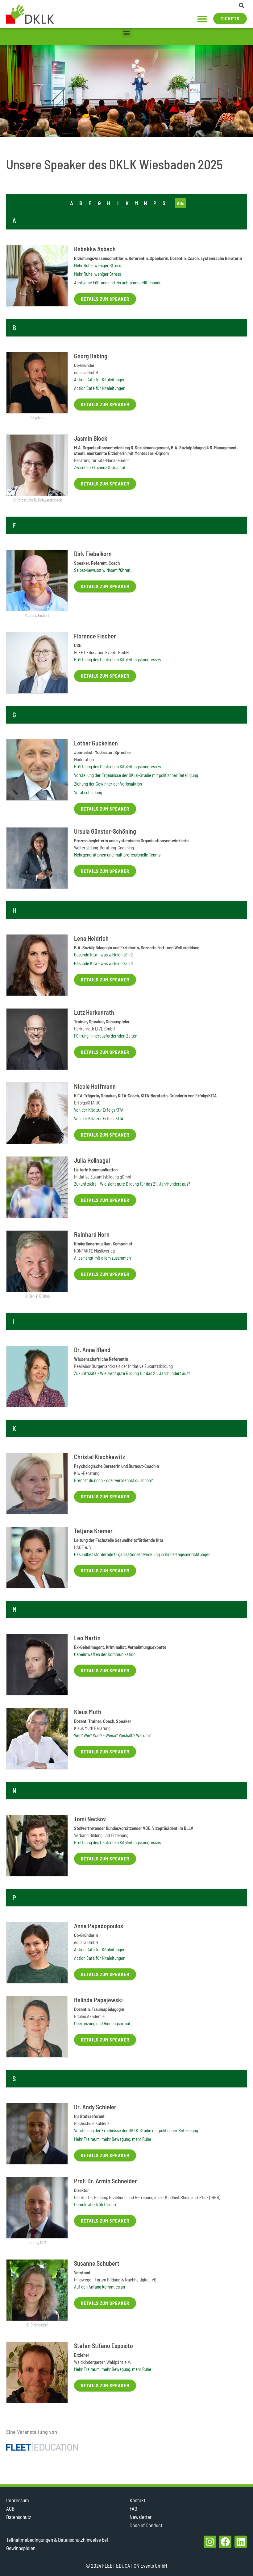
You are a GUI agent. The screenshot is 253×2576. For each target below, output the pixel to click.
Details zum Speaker (105, 299)
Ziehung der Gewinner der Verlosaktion (108, 784)
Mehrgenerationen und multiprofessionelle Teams (117, 855)
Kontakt (137, 2500)
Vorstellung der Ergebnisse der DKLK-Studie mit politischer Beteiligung (136, 775)
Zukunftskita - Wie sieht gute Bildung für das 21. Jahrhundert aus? (132, 1184)
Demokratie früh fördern (96, 2204)
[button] (202, 19)
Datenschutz (19, 2517)
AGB (10, 2508)
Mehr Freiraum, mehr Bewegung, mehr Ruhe (113, 2139)
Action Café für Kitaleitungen (100, 379)
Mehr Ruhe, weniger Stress (97, 265)
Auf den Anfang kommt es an (100, 2287)
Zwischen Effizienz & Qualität (100, 467)
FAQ (133, 2508)
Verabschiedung (88, 792)
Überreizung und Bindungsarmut (102, 2023)
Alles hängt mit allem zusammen (102, 1258)
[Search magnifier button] (242, 6)
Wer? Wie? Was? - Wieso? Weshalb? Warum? (112, 1735)
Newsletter (141, 2517)
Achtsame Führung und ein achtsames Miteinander (118, 283)
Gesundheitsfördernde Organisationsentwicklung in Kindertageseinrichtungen (142, 1554)
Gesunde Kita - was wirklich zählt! (104, 955)
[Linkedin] (241, 2542)
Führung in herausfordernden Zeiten (106, 1036)
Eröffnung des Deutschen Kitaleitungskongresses (117, 659)
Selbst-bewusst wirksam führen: (103, 570)
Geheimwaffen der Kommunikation (105, 1654)
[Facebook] (225, 2542)
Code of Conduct (146, 2525)
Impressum (18, 2500)
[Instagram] (210, 2542)
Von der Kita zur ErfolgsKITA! (99, 1110)
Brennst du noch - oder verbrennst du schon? (113, 1480)
